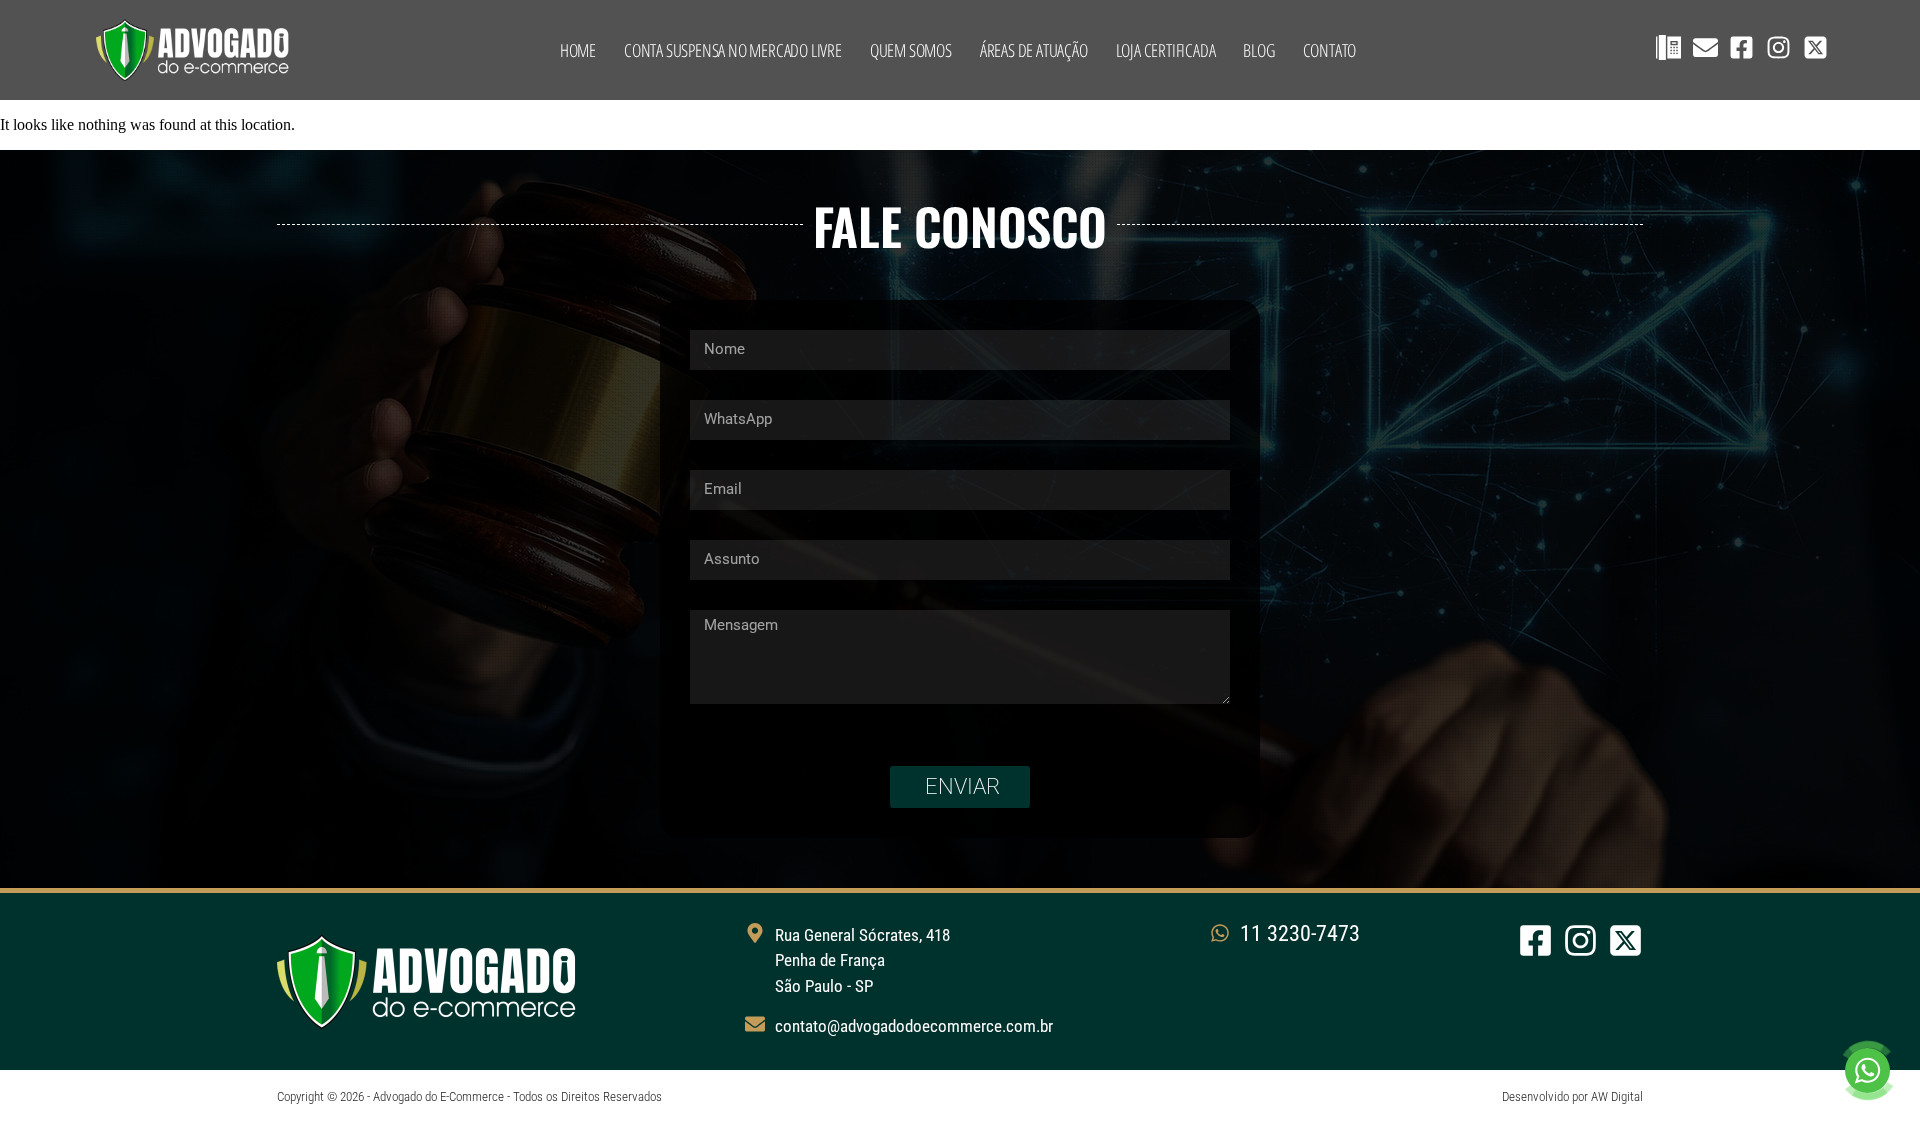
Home (578, 50)
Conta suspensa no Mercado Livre (733, 50)
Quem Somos (911, 50)
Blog (1258, 50)
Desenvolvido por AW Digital (1572, 1096)
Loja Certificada (1166, 50)
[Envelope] (1705, 47)
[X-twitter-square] (1815, 47)
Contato (1330, 50)
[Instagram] (1778, 47)
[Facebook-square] (1741, 47)
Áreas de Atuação (1034, 50)
